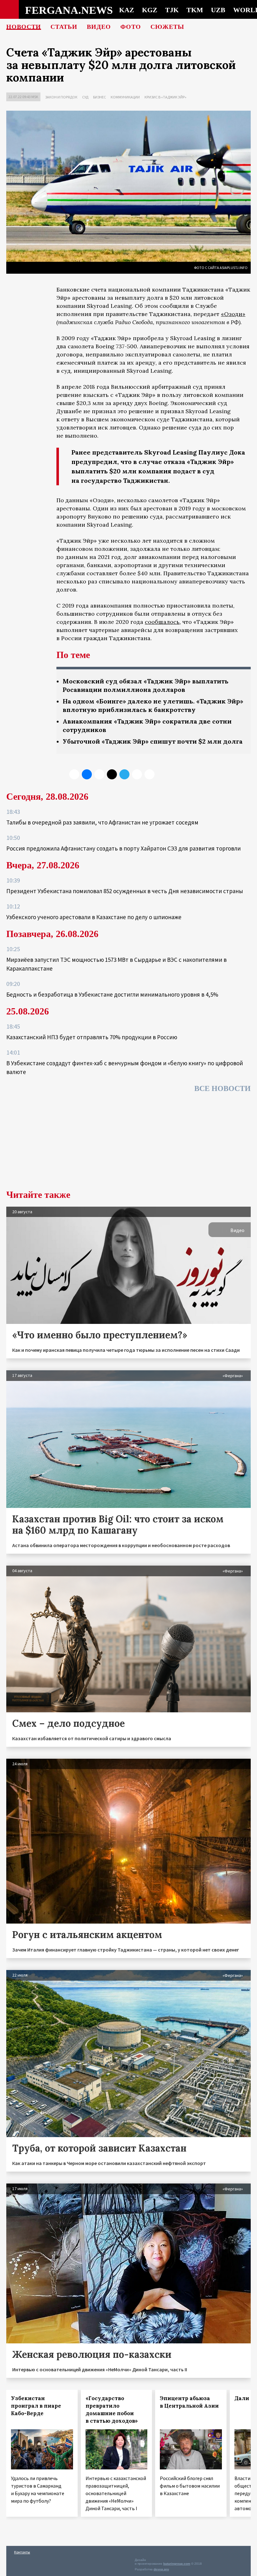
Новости (24, 27)
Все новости (223, 1088)
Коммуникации (125, 97)
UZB (218, 10)
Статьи (64, 27)
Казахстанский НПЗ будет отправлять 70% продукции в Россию (92, 1037)
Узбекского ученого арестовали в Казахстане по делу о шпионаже (94, 917)
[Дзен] (112, 774)
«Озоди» (233, 314)
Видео (99, 27)
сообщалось (162, 622)
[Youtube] (149, 774)
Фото (131, 27)
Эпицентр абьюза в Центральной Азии (189, 2402)
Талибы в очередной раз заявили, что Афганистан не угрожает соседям (102, 822)
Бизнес (100, 97)
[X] (74, 774)
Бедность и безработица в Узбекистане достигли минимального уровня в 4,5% (112, 994)
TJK (172, 10)
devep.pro (161, 2569)
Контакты (22, 2552)
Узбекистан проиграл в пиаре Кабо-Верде (36, 2406)
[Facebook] (137, 774)
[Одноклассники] (99, 774)
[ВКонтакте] (87, 774)
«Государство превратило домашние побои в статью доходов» (112, 2410)
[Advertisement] (128, 1143)
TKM (195, 10)
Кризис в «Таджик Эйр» (165, 97)
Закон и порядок (61, 97)
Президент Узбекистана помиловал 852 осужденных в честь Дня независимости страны (125, 891)
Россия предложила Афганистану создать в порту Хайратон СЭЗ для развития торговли (123, 848)
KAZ (127, 10)
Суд (85, 97)
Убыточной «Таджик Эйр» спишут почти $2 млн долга (153, 741)
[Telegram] (124, 774)
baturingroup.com (177, 2564)
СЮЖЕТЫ (167, 27)
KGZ (150, 10)
